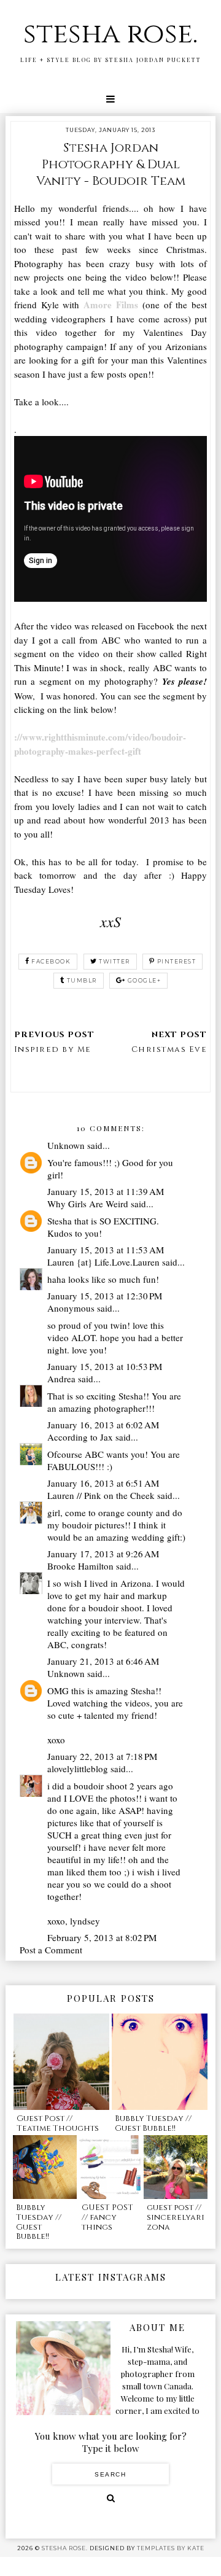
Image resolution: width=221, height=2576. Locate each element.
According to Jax (80, 1437)
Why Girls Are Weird (88, 1204)
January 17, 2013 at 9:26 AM (103, 1554)
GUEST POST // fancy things (107, 2217)
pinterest (177, 961)
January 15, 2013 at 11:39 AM (106, 1191)
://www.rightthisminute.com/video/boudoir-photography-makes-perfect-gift (100, 744)
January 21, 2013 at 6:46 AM (103, 1661)
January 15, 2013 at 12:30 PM (105, 1296)
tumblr (82, 980)
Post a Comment (51, 1950)
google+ (145, 980)
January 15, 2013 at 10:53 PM (105, 1366)
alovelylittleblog (78, 1769)
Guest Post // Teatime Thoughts (58, 2123)
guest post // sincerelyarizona (176, 2217)
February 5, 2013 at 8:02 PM (102, 1937)
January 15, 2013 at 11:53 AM (106, 1250)
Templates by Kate (171, 2548)
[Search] (111, 2498)
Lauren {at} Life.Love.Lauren (103, 1262)
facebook (51, 961)
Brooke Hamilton (80, 1566)
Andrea (61, 1379)
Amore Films (111, 305)
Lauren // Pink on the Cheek (101, 1495)
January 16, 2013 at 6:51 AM (103, 1483)
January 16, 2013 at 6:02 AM (103, 1425)
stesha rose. (110, 34)
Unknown (66, 1145)
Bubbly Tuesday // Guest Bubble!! (153, 2123)
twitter (114, 961)
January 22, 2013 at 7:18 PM (102, 1756)
